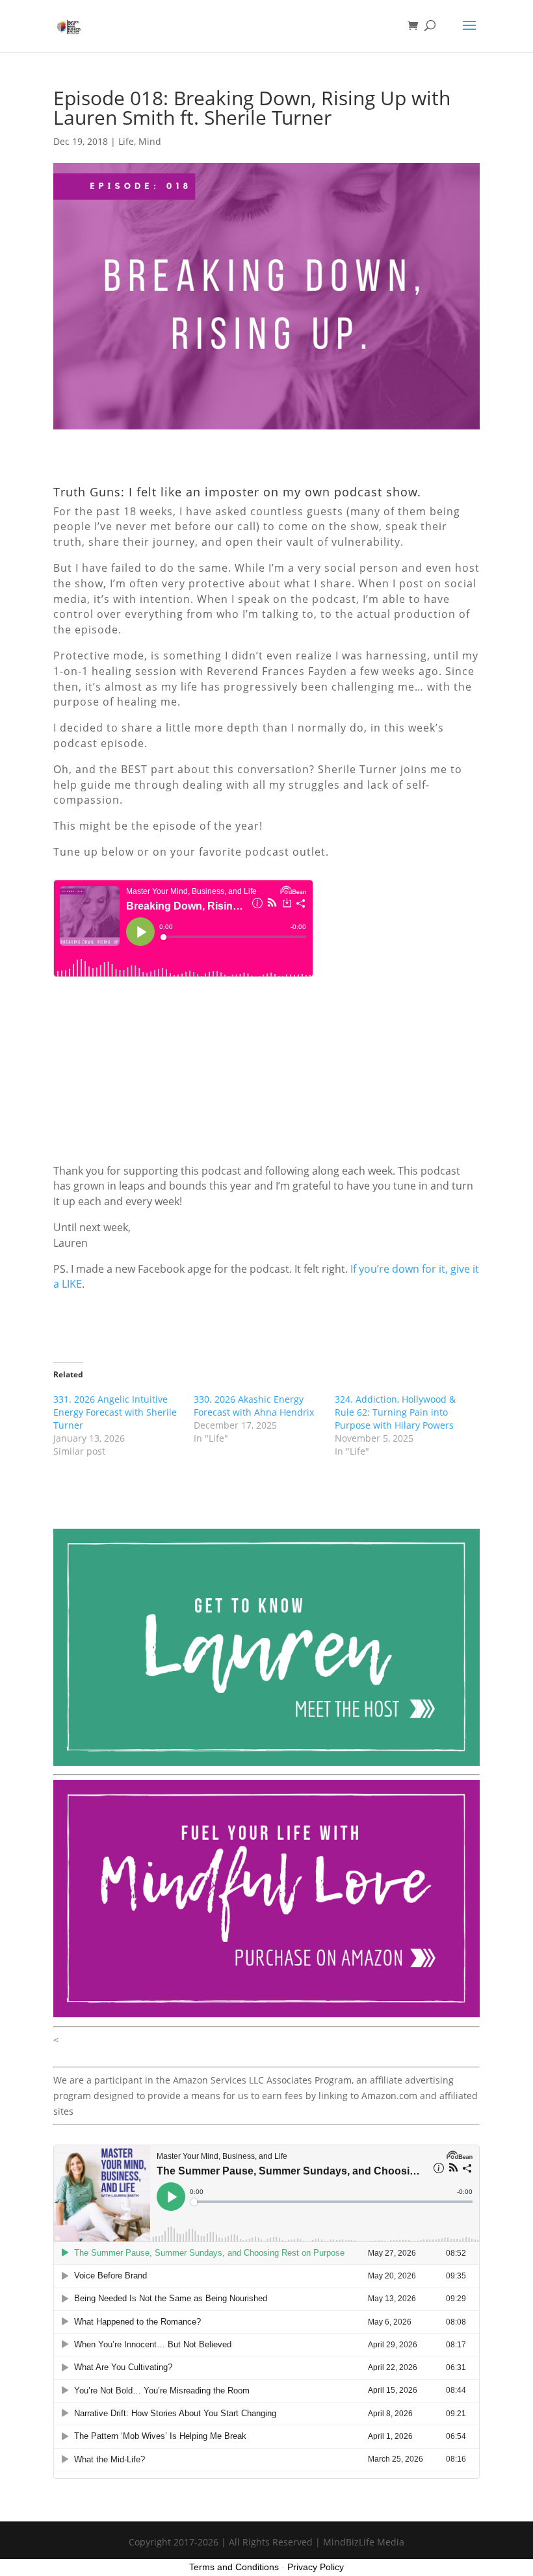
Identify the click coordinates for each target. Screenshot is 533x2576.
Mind (150, 141)
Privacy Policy (316, 2567)
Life (126, 141)
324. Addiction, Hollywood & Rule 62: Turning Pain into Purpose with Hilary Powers (395, 1412)
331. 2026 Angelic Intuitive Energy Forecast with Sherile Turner (115, 1412)
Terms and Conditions (234, 2567)
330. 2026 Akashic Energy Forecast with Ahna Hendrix (254, 1406)
